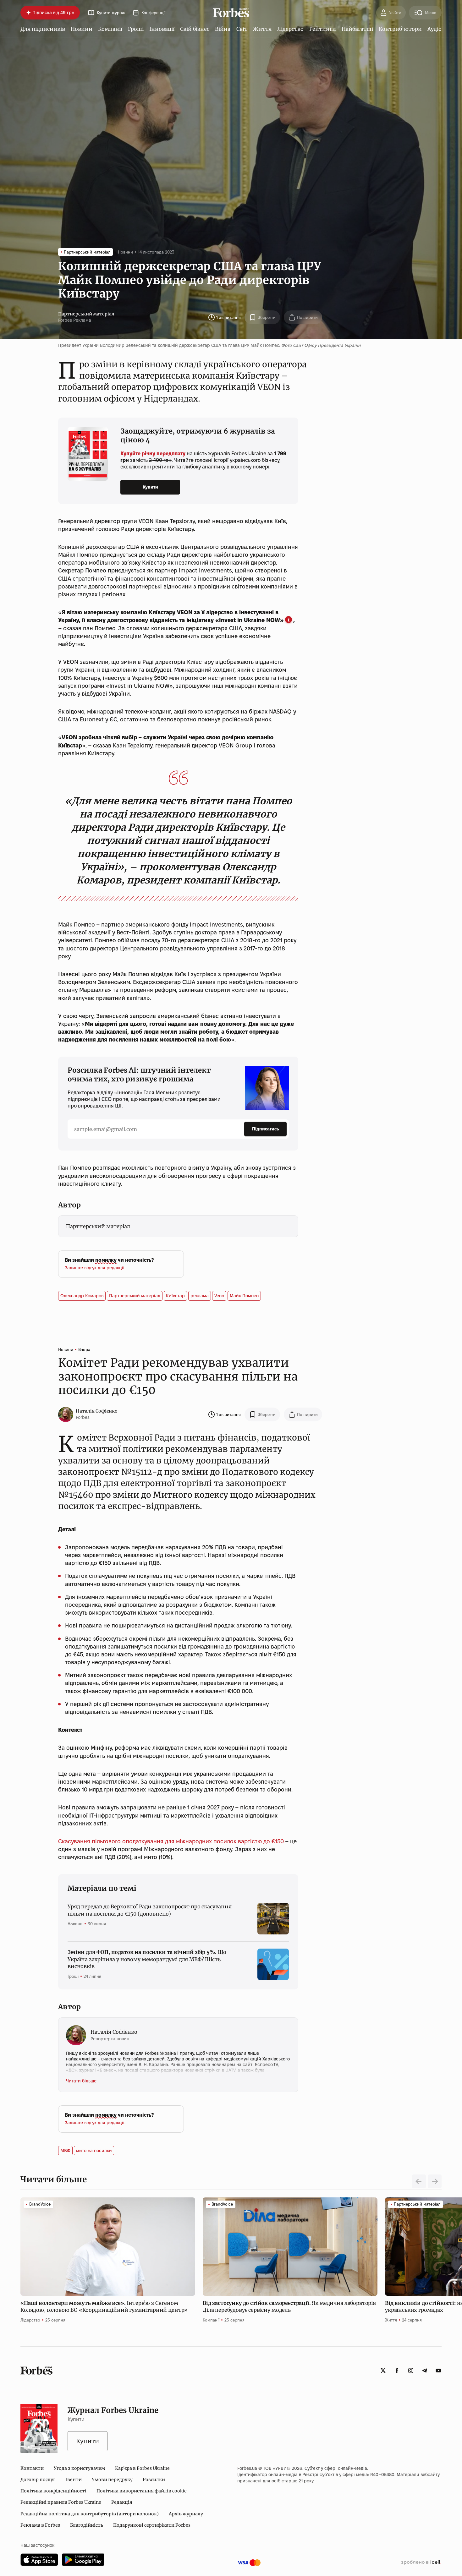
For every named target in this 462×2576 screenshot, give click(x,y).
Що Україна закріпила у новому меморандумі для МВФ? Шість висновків (147, 1959)
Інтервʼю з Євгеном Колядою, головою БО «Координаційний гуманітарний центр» (105, 2306)
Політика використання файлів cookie (142, 2491)
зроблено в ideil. (421, 2562)
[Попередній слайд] (419, 2181)
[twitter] (383, 2371)
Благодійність (87, 2525)
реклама (200, 1296)
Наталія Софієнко (97, 1411)
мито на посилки (94, 2151)
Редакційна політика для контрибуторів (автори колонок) (90, 2514)
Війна (223, 29)
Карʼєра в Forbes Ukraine (142, 2468)
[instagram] (411, 2371)
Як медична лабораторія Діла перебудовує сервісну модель (289, 2306)
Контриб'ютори (400, 29)
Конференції (153, 13)
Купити (150, 487)
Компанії (110, 29)
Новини (82, 29)
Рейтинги (323, 29)
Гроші (136, 29)
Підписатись (265, 1129)
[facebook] (397, 2371)
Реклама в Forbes (40, 2525)
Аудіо (434, 29)
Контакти (32, 2468)
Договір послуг (38, 2480)
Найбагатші (357, 29)
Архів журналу (186, 2514)
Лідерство (290, 29)
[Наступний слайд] (435, 2181)
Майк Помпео (244, 1296)
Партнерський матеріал (86, 314)
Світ (242, 29)
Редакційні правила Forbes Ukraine (61, 2502)
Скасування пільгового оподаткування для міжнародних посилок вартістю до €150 (171, 1841)
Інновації (162, 29)
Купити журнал (112, 13)
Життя (262, 29)
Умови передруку (112, 2480)
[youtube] (438, 2371)
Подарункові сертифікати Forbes (152, 2525)
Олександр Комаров (82, 1296)
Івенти (74, 2480)
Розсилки (154, 2480)
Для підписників (43, 29)
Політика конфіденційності (53, 2491)
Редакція (122, 2502)
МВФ (65, 2151)
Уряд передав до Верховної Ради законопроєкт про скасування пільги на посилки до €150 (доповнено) (150, 1910)
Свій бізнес (195, 29)
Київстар (175, 1296)
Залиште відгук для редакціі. (95, 1268)
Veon (219, 1296)
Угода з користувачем (79, 2468)
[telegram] (425, 2371)
